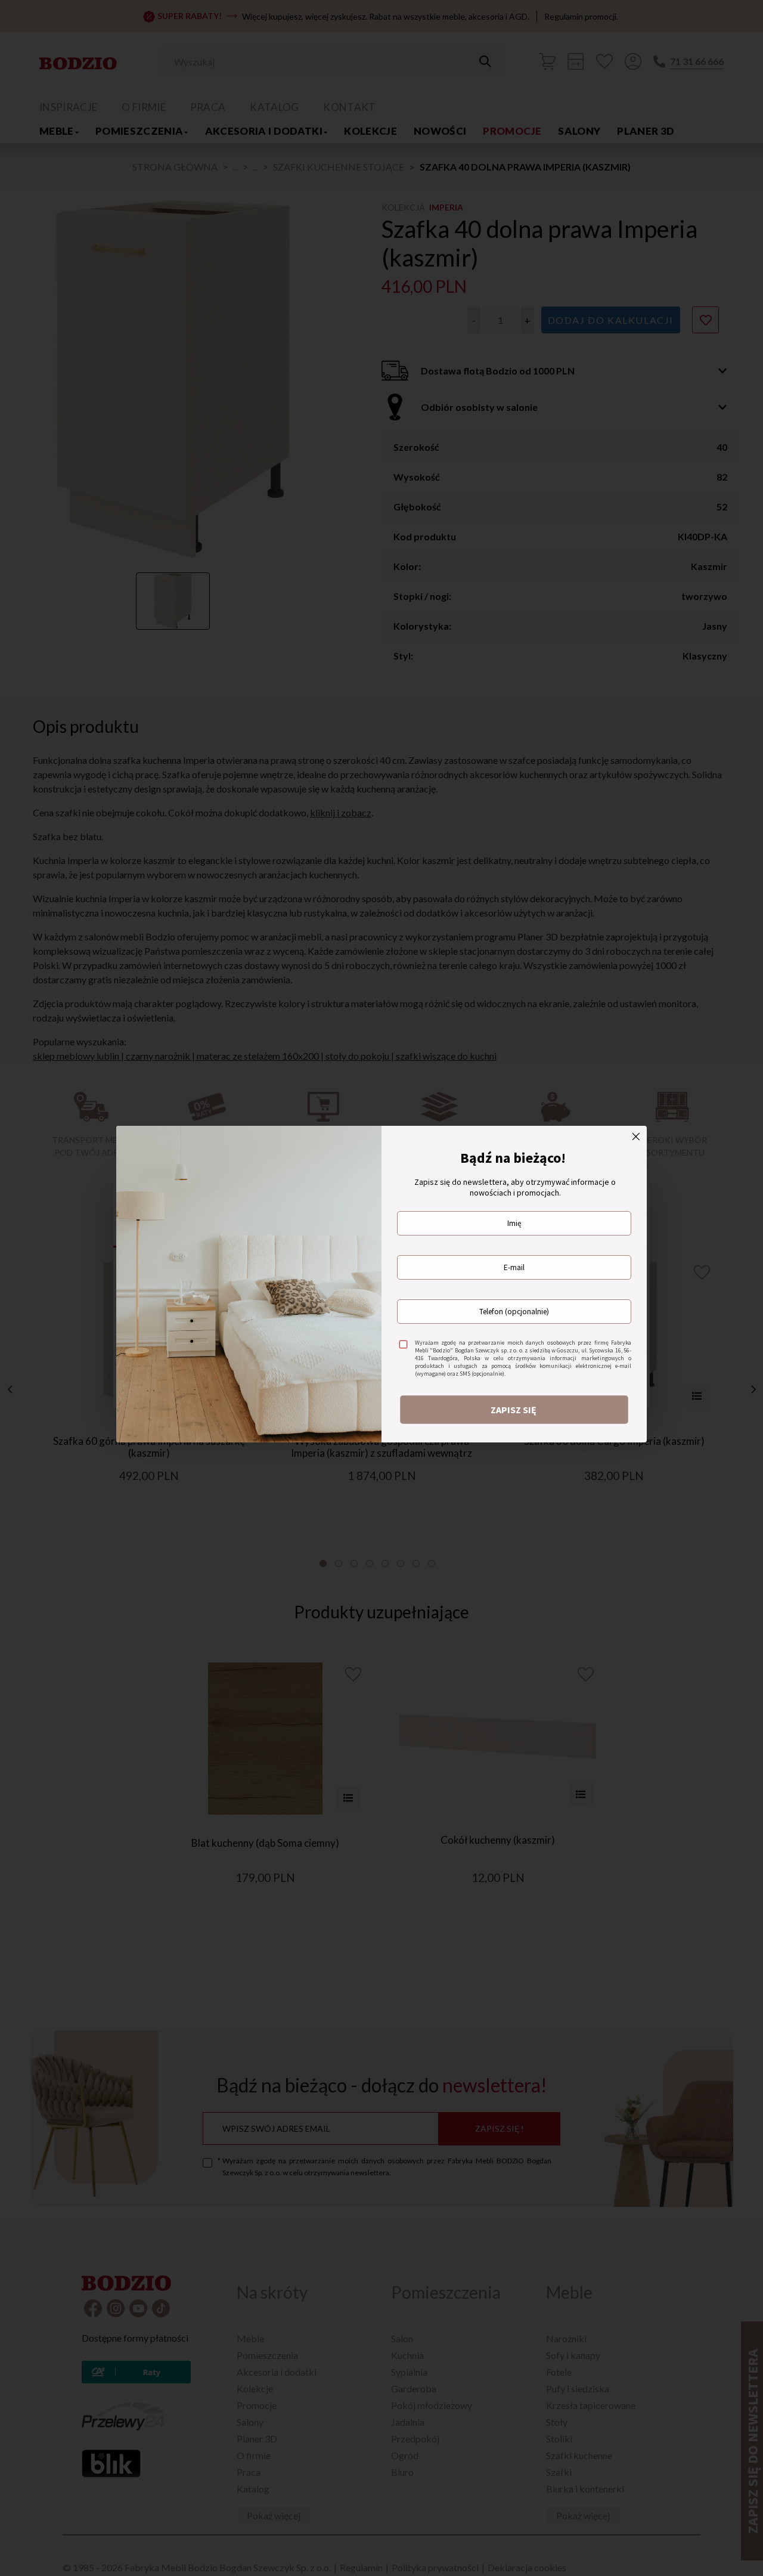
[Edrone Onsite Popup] (381, 1288)
